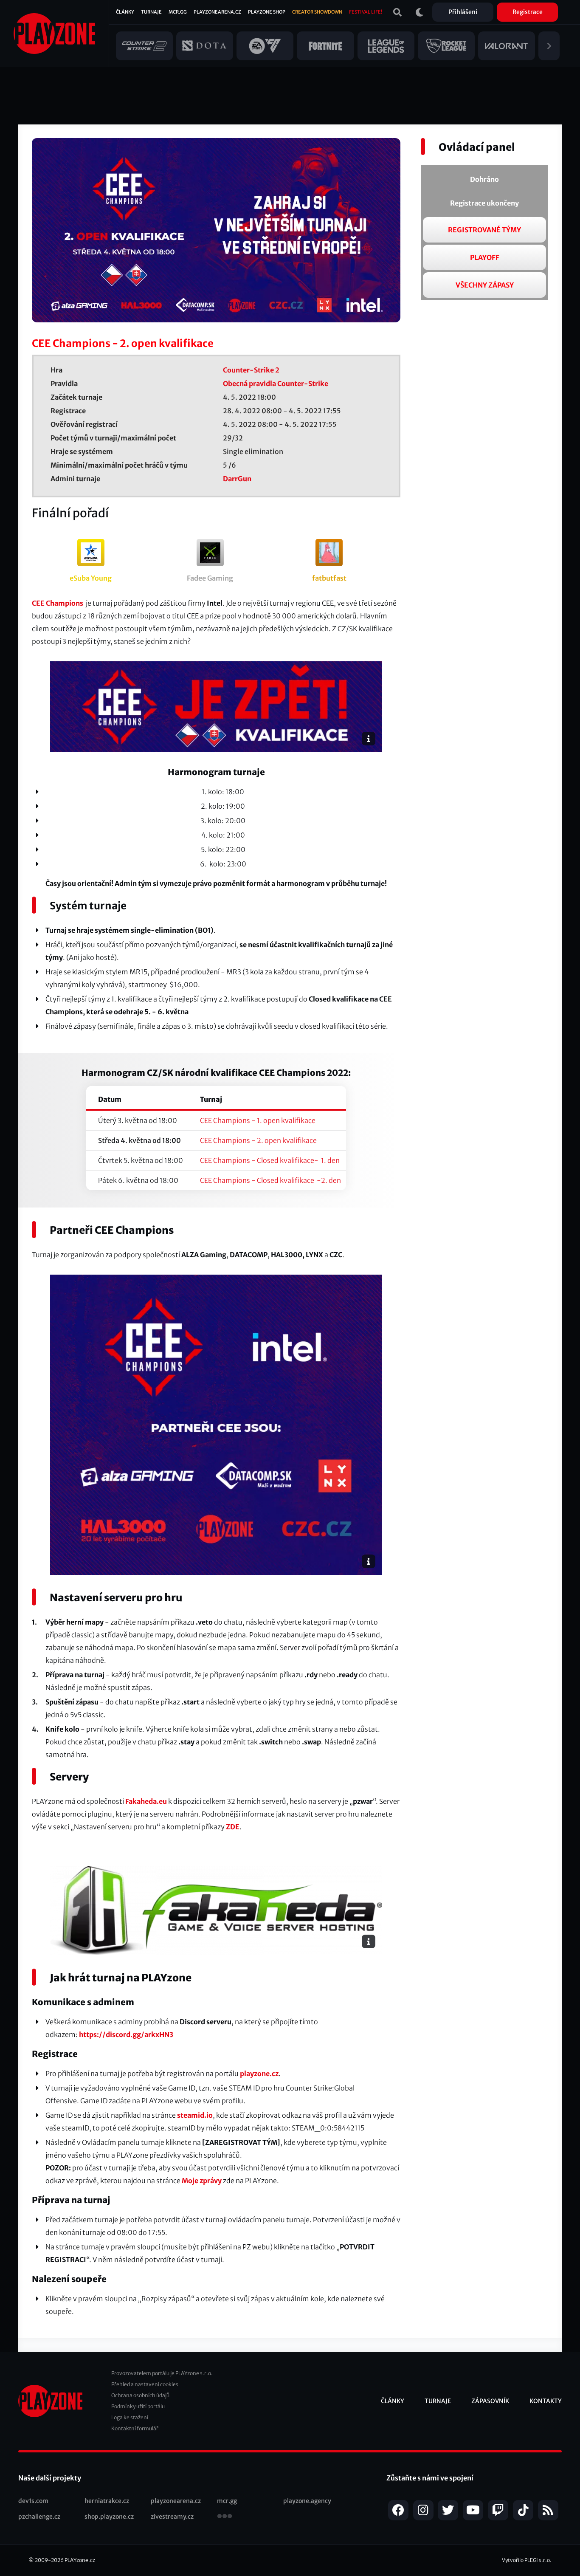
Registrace (528, 12)
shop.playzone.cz (109, 2517)
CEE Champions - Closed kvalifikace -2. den (270, 1180)
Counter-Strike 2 (251, 370)
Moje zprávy (202, 2181)
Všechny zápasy (485, 285)
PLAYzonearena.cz (217, 12)
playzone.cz (259, 2074)
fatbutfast (329, 578)
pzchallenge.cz (39, 2517)
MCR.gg (178, 12)
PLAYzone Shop (267, 12)
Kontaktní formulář (135, 2428)
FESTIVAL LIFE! (366, 12)
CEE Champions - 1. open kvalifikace (258, 1120)
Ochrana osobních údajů (140, 2395)
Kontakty (546, 2401)
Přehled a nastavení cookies (145, 2384)
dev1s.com (33, 2501)
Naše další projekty (50, 2478)
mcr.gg (227, 2501)
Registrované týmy (484, 230)
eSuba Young (91, 578)
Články (125, 12)
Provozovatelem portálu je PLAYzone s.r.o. (162, 2373)
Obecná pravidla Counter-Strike (276, 384)
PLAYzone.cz (80, 2560)
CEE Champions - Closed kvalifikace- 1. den (270, 1160)
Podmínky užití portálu (138, 2406)
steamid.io (195, 2115)
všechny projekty (225, 2517)
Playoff (485, 257)
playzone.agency (307, 2501)
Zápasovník (490, 2401)
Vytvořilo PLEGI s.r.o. (527, 2560)
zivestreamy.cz (172, 2517)
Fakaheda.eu (146, 1801)
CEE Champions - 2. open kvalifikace (258, 1140)
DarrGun (237, 479)
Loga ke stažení (130, 2417)
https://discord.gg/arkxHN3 (126, 2034)
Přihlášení (463, 12)
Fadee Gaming (210, 578)
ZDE (233, 1827)
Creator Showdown (317, 12)
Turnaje (151, 12)
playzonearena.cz (176, 2501)
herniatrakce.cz (107, 2501)
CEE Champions (58, 603)
